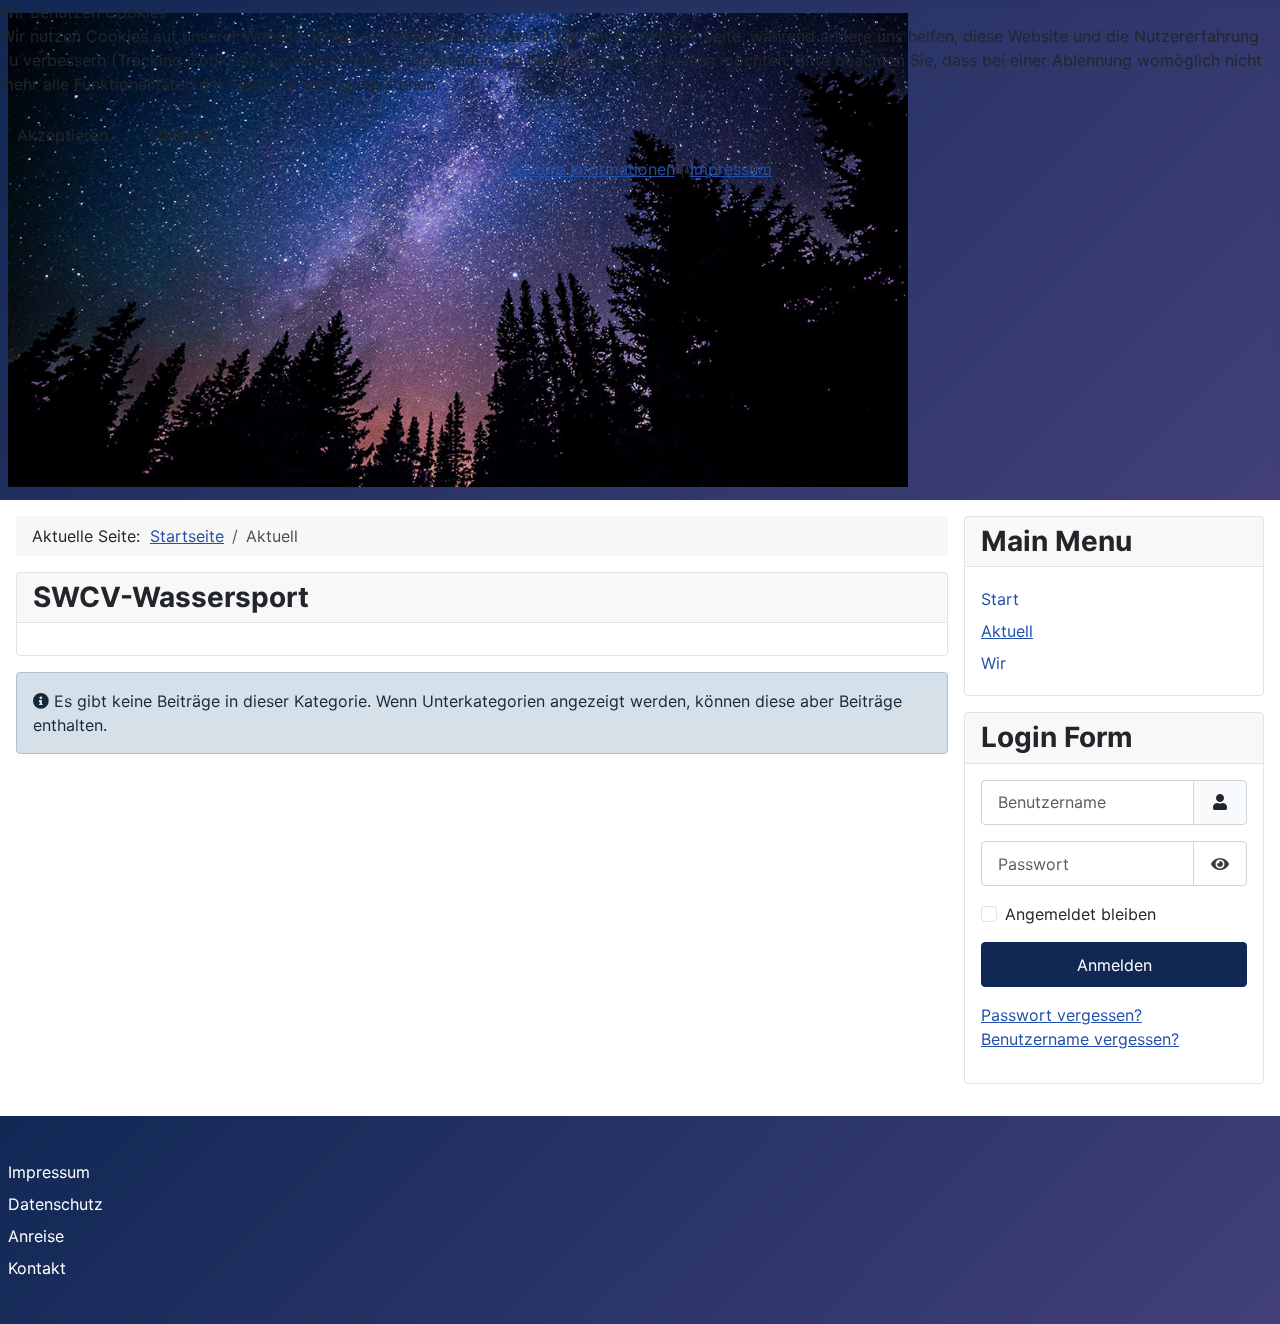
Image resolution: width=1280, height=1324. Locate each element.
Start (1000, 599)
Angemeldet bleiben (1080, 914)
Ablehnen (182, 135)
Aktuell (1007, 631)
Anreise (36, 1236)
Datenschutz (55, 1204)
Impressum (49, 1172)
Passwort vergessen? (1061, 1015)
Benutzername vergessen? (1080, 1039)
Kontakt (37, 1268)
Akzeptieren (62, 135)
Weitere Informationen (591, 169)
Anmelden (1114, 965)
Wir (993, 663)
